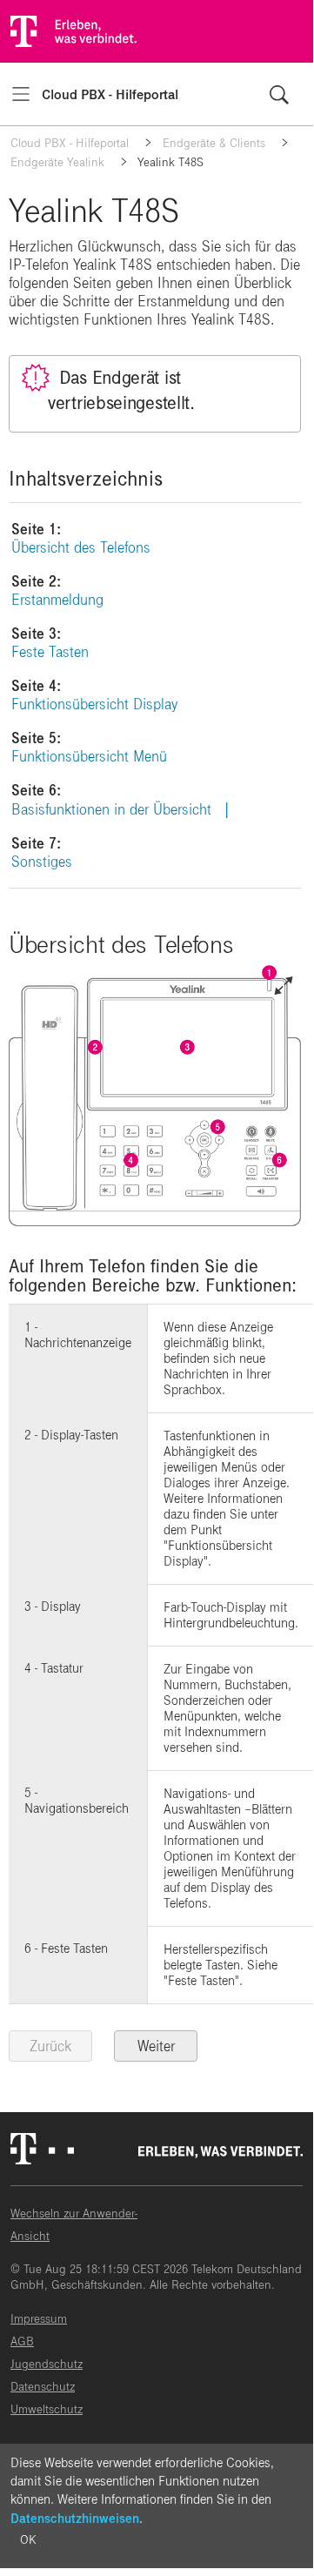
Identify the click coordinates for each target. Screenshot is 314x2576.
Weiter (156, 2046)
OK (28, 2540)
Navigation (21, 94)
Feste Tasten (50, 652)
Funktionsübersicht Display (94, 704)
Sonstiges (42, 862)
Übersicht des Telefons (81, 548)
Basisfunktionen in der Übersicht (111, 810)
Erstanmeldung (57, 600)
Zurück (50, 2046)
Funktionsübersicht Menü (89, 757)
